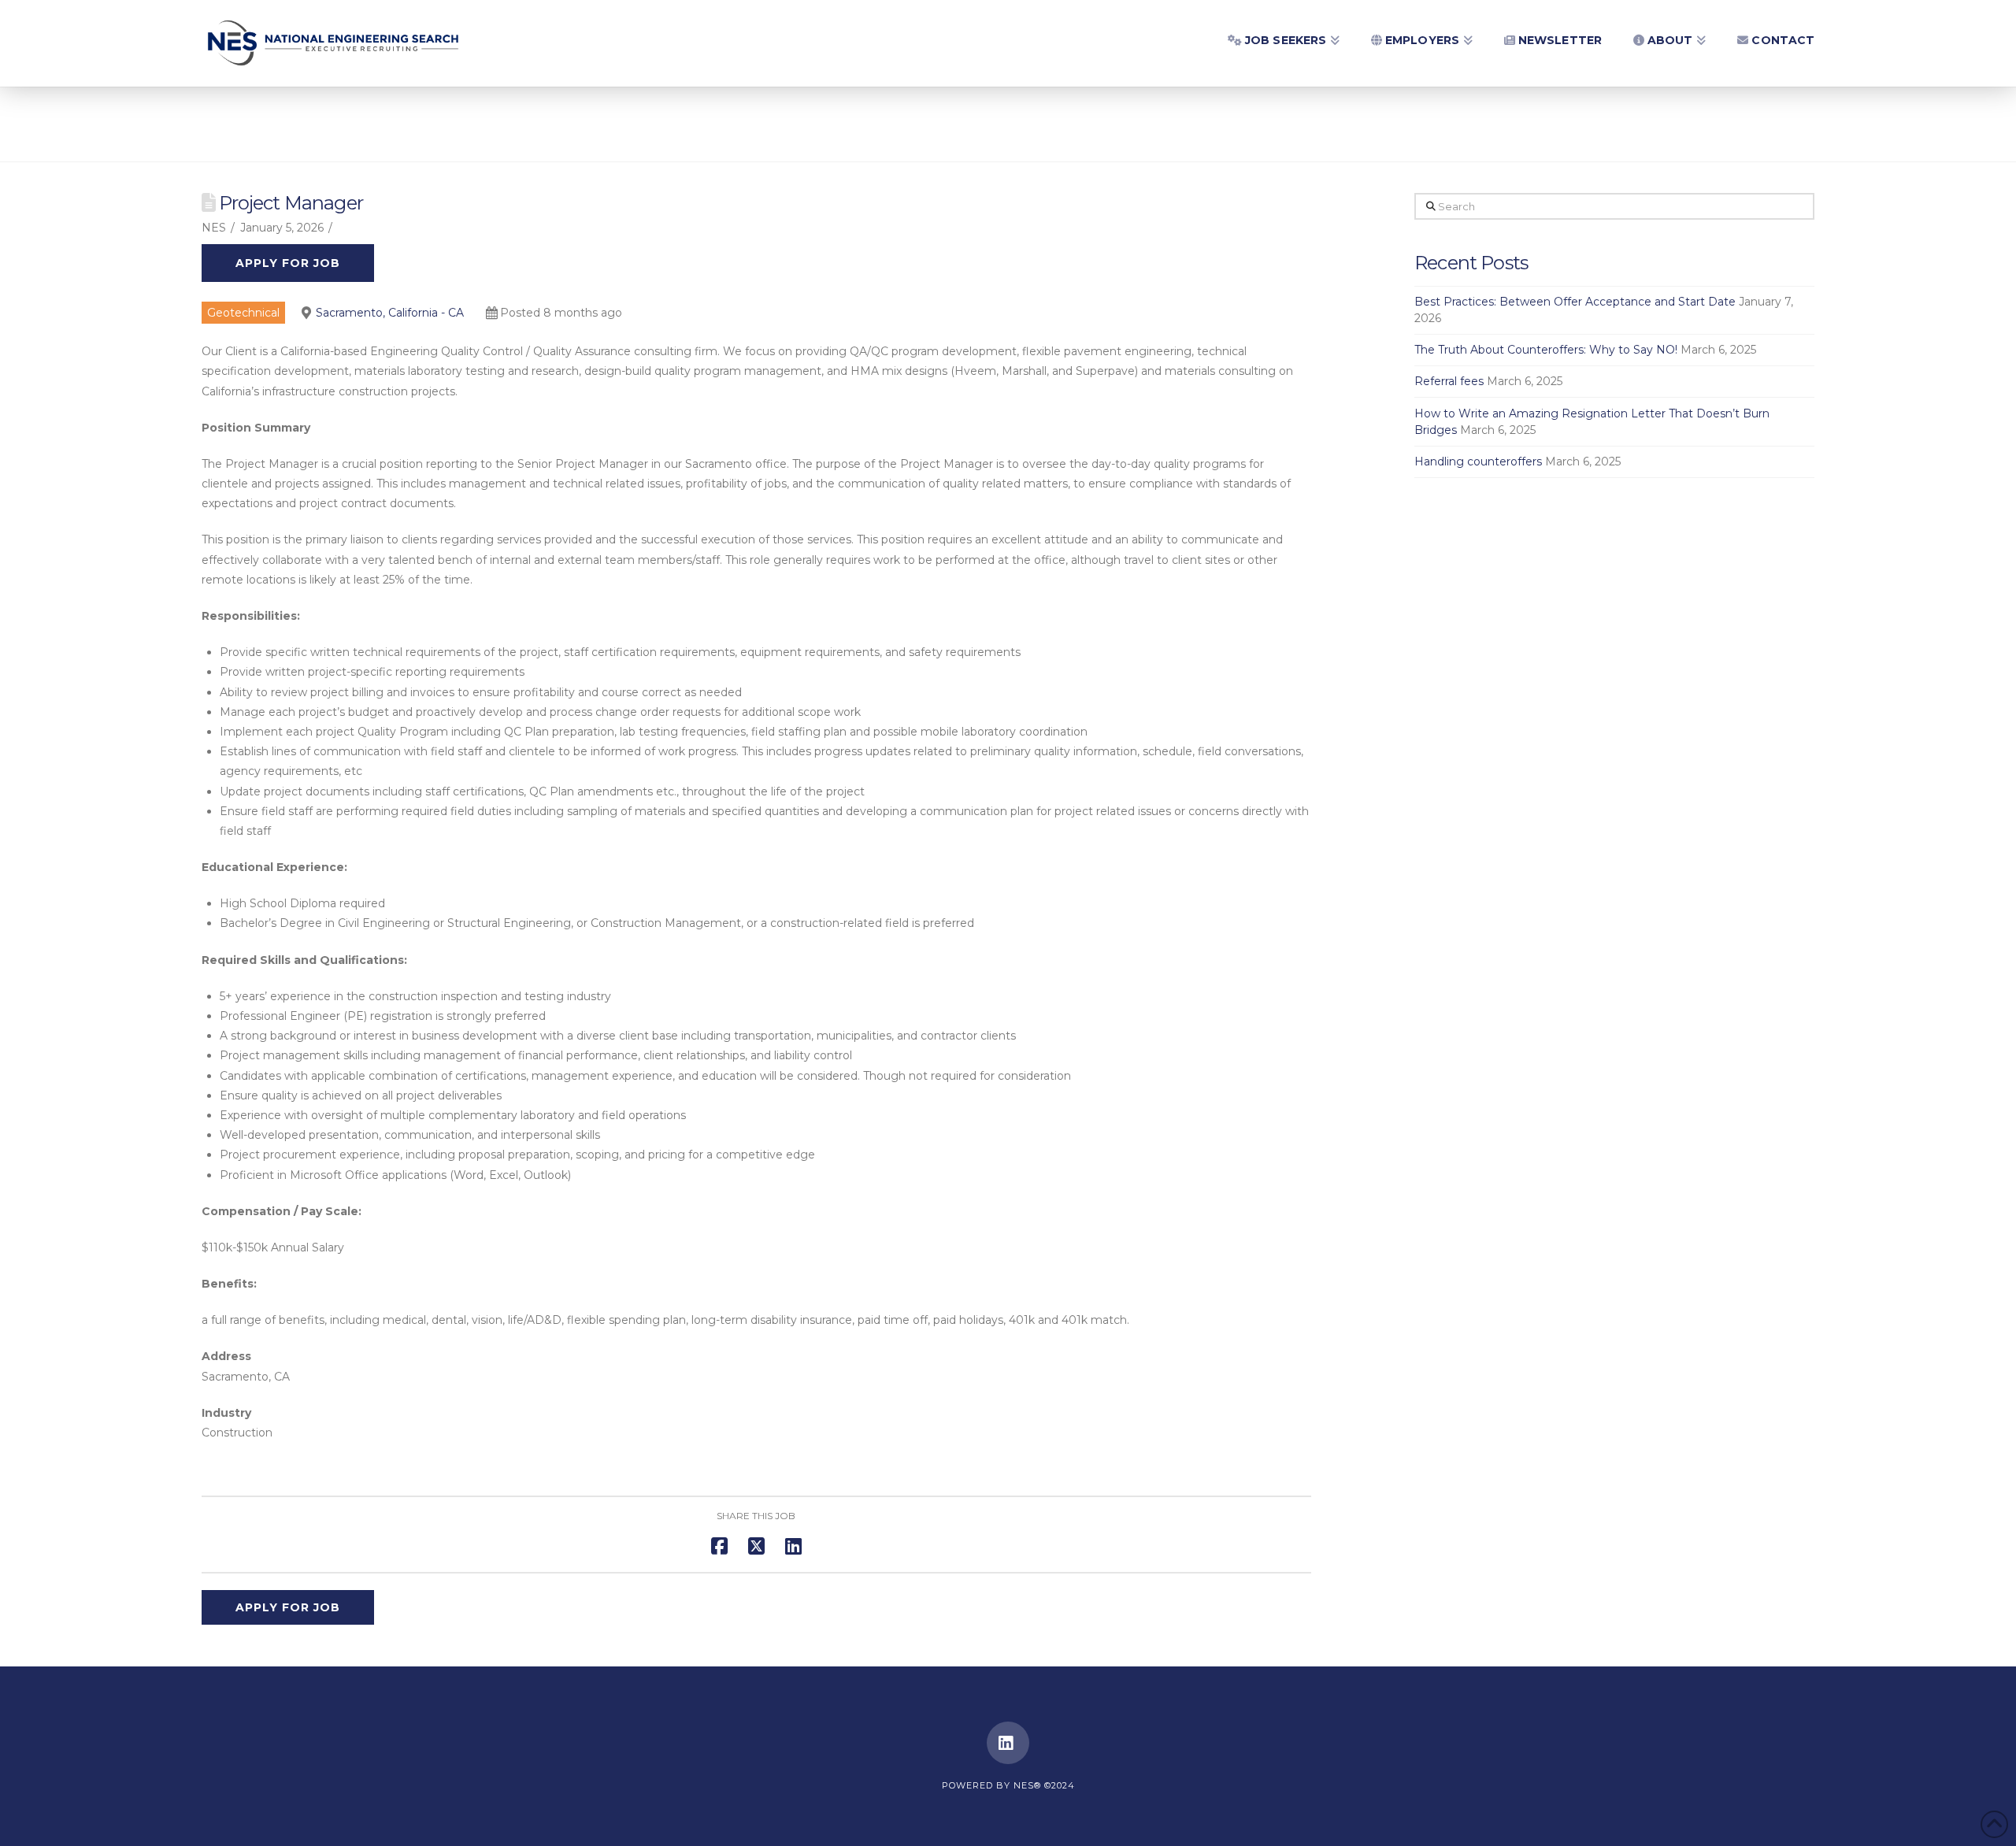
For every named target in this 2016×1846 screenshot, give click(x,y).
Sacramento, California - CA (390, 313)
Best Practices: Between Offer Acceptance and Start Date (1575, 302)
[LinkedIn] (1008, 1743)
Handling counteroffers (1478, 461)
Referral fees (1449, 381)
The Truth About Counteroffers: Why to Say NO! (1546, 350)
